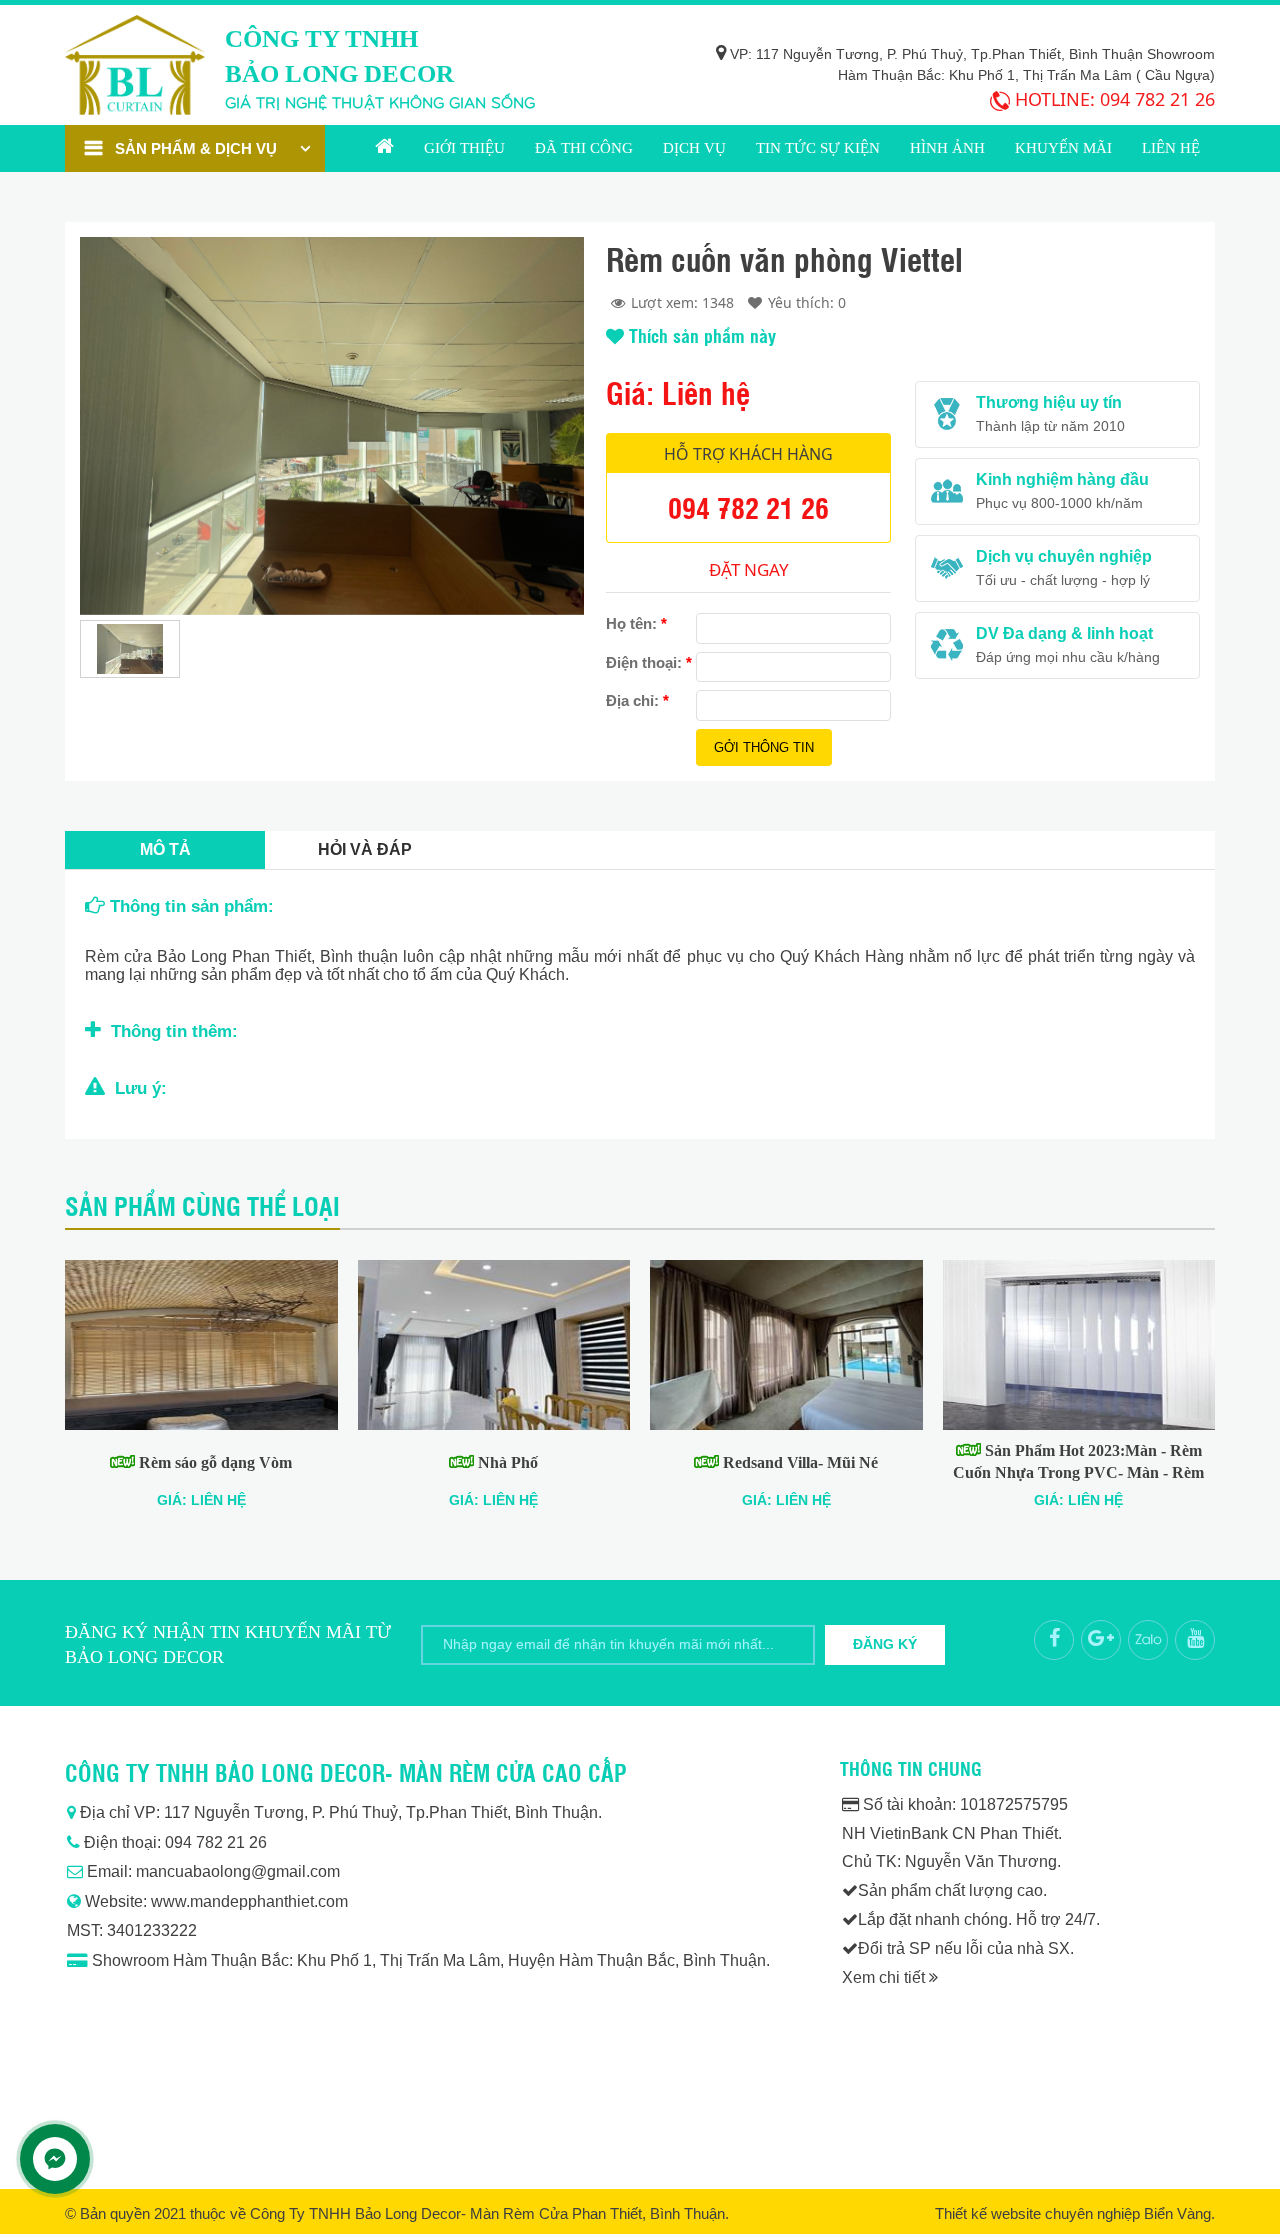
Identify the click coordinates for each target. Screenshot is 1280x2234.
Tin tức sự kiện (818, 148)
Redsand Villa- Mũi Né (798, 1462)
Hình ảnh (947, 148)
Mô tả (165, 849)
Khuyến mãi (1063, 148)
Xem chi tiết (885, 1977)
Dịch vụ (694, 148)
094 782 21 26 (1157, 99)
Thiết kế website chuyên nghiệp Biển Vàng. (1075, 2213)
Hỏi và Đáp (365, 849)
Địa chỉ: (637, 700)
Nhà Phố (506, 1462)
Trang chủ (384, 148)
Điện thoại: (649, 662)
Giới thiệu (464, 148)
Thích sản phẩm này (700, 335)
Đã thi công (584, 148)
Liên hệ (1171, 148)
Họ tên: (636, 623)
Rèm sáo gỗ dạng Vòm (213, 1462)
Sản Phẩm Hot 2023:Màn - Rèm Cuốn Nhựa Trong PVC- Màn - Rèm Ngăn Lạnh (1078, 1473)
